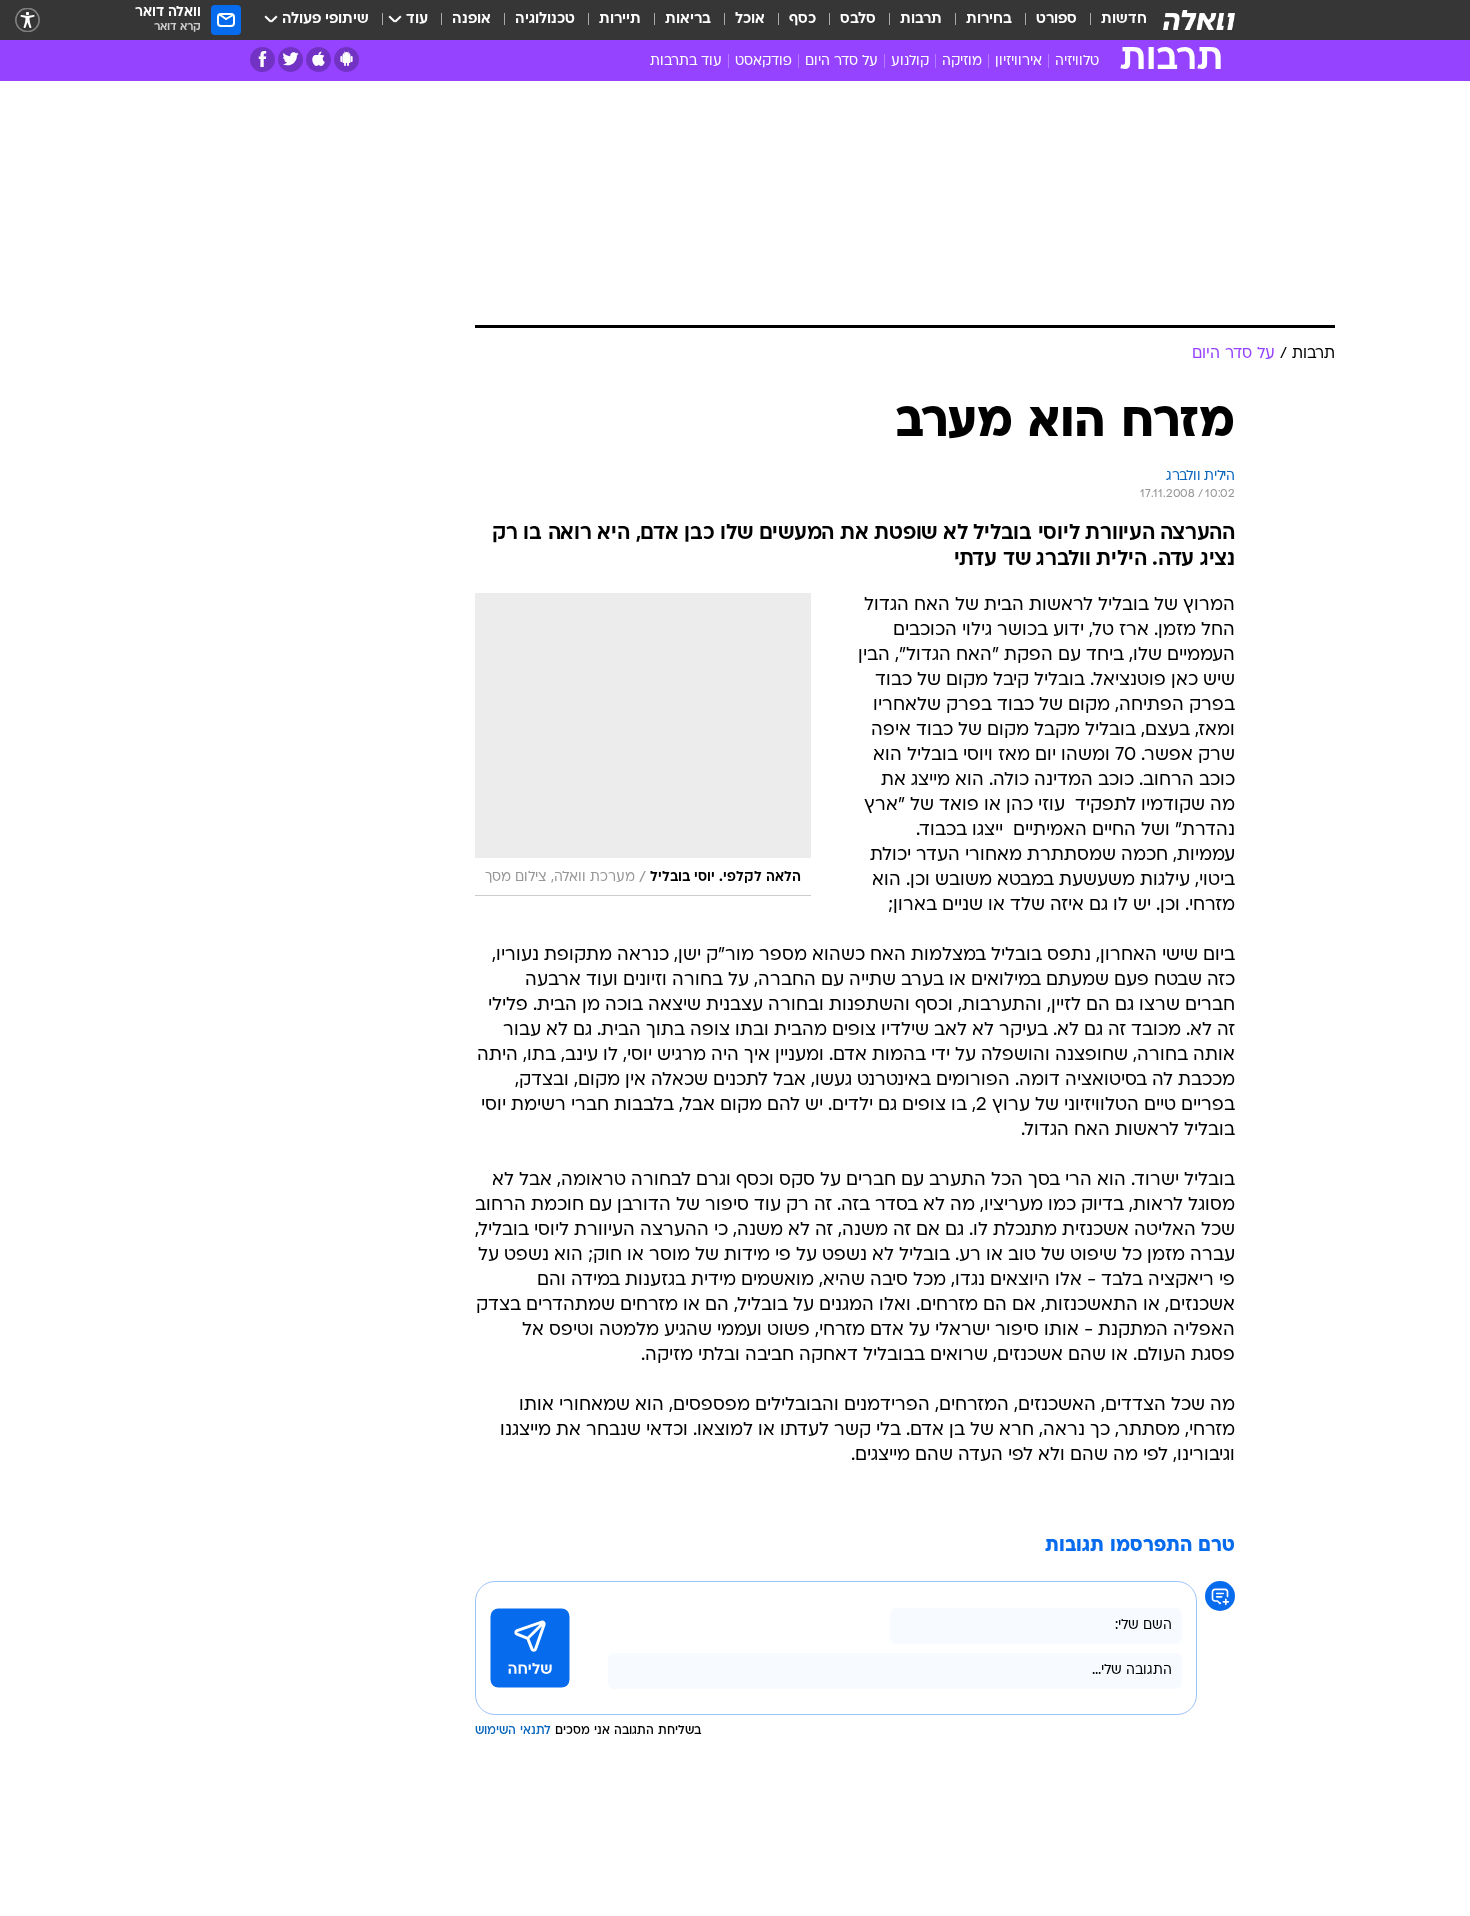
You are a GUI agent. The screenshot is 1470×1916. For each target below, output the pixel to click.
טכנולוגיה (545, 19)
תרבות (921, 19)
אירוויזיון (1018, 61)
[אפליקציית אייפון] (318, 59)
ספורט (1056, 19)
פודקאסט (763, 61)
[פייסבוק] (262, 59)
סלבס (858, 19)
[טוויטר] (290, 59)
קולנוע (910, 61)
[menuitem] (1112, 20)
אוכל (750, 19)
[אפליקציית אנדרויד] (346, 59)
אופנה (471, 19)
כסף (802, 19)
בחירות (989, 19)
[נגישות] (27, 20)
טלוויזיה (1077, 61)
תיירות (620, 19)
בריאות (688, 19)
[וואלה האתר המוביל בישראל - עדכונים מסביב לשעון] (1199, 20)
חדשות (1124, 19)
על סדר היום (841, 61)
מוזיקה (962, 61)
